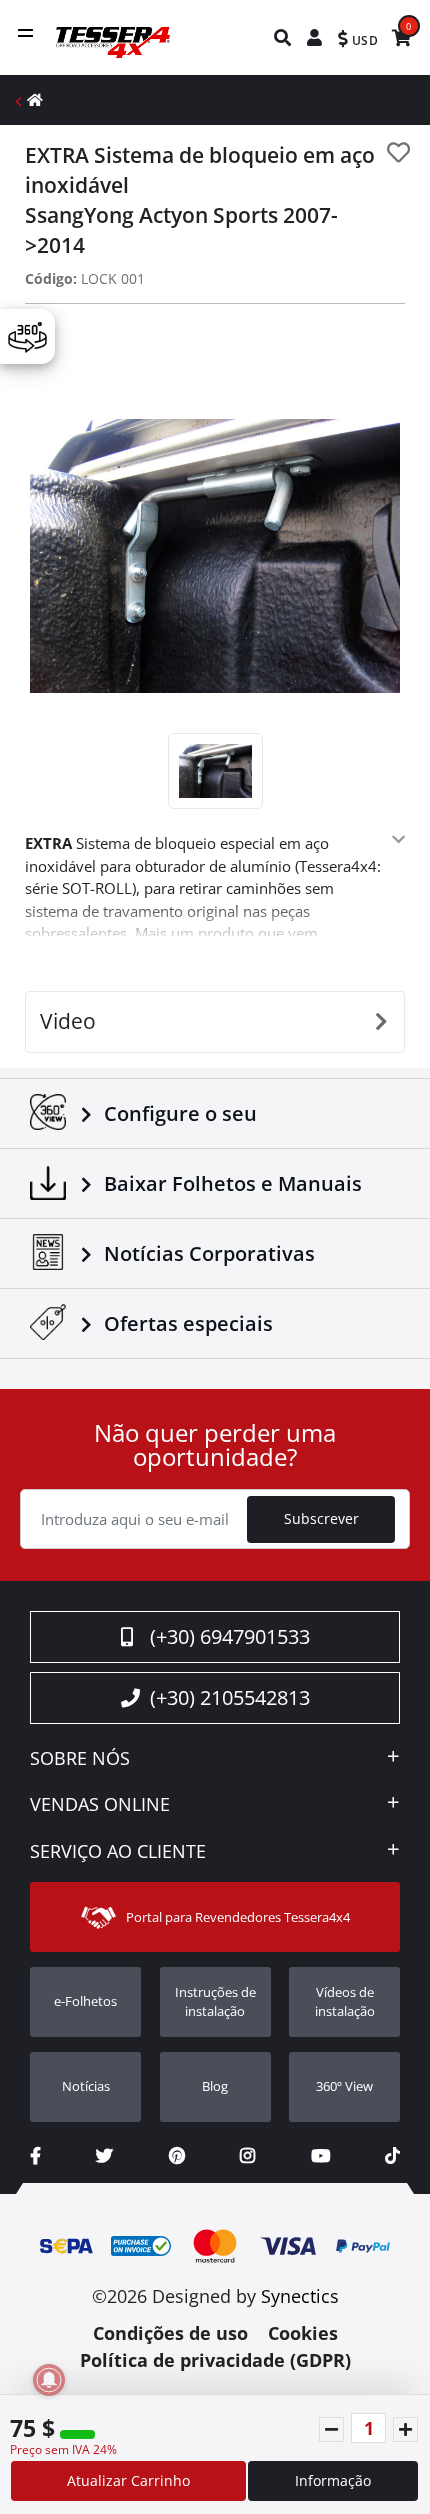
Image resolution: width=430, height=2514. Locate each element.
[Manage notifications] (49, 2380)
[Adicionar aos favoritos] (398, 152)
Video (68, 1021)
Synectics (300, 2296)
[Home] (35, 99)
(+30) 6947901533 (230, 1636)
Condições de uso (170, 2333)
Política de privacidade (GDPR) (215, 2360)
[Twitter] (104, 2155)
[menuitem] (283, 37)
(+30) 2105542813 (230, 1697)
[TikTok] (392, 2155)
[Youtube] (320, 2155)
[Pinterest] (177, 2155)
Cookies (303, 2333)
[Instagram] (247, 2155)
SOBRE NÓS (80, 1759)
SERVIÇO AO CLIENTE (118, 1852)
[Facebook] (35, 2155)
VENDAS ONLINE (100, 1805)
